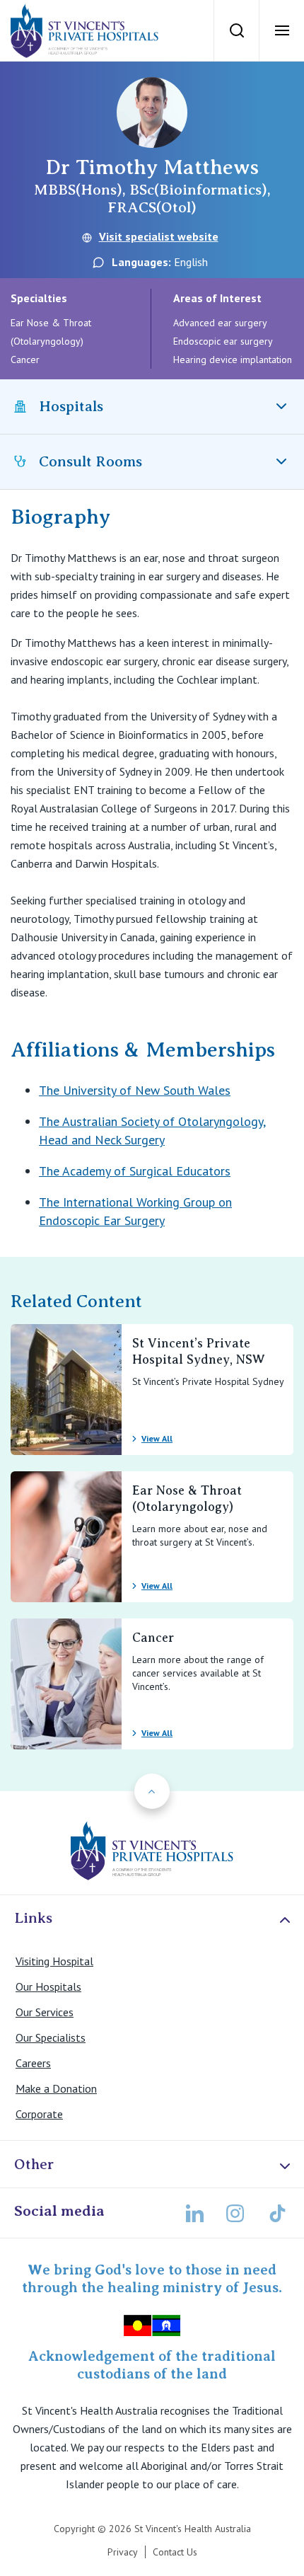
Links (33, 1918)
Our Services (45, 2012)
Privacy (123, 2552)
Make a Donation (56, 2088)
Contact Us (175, 2552)
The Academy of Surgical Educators (135, 1171)
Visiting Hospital (54, 1961)
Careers (33, 2063)
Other (34, 2164)
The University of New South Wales (135, 1090)
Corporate (39, 2114)
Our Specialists (51, 2037)
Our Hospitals (48, 1986)
